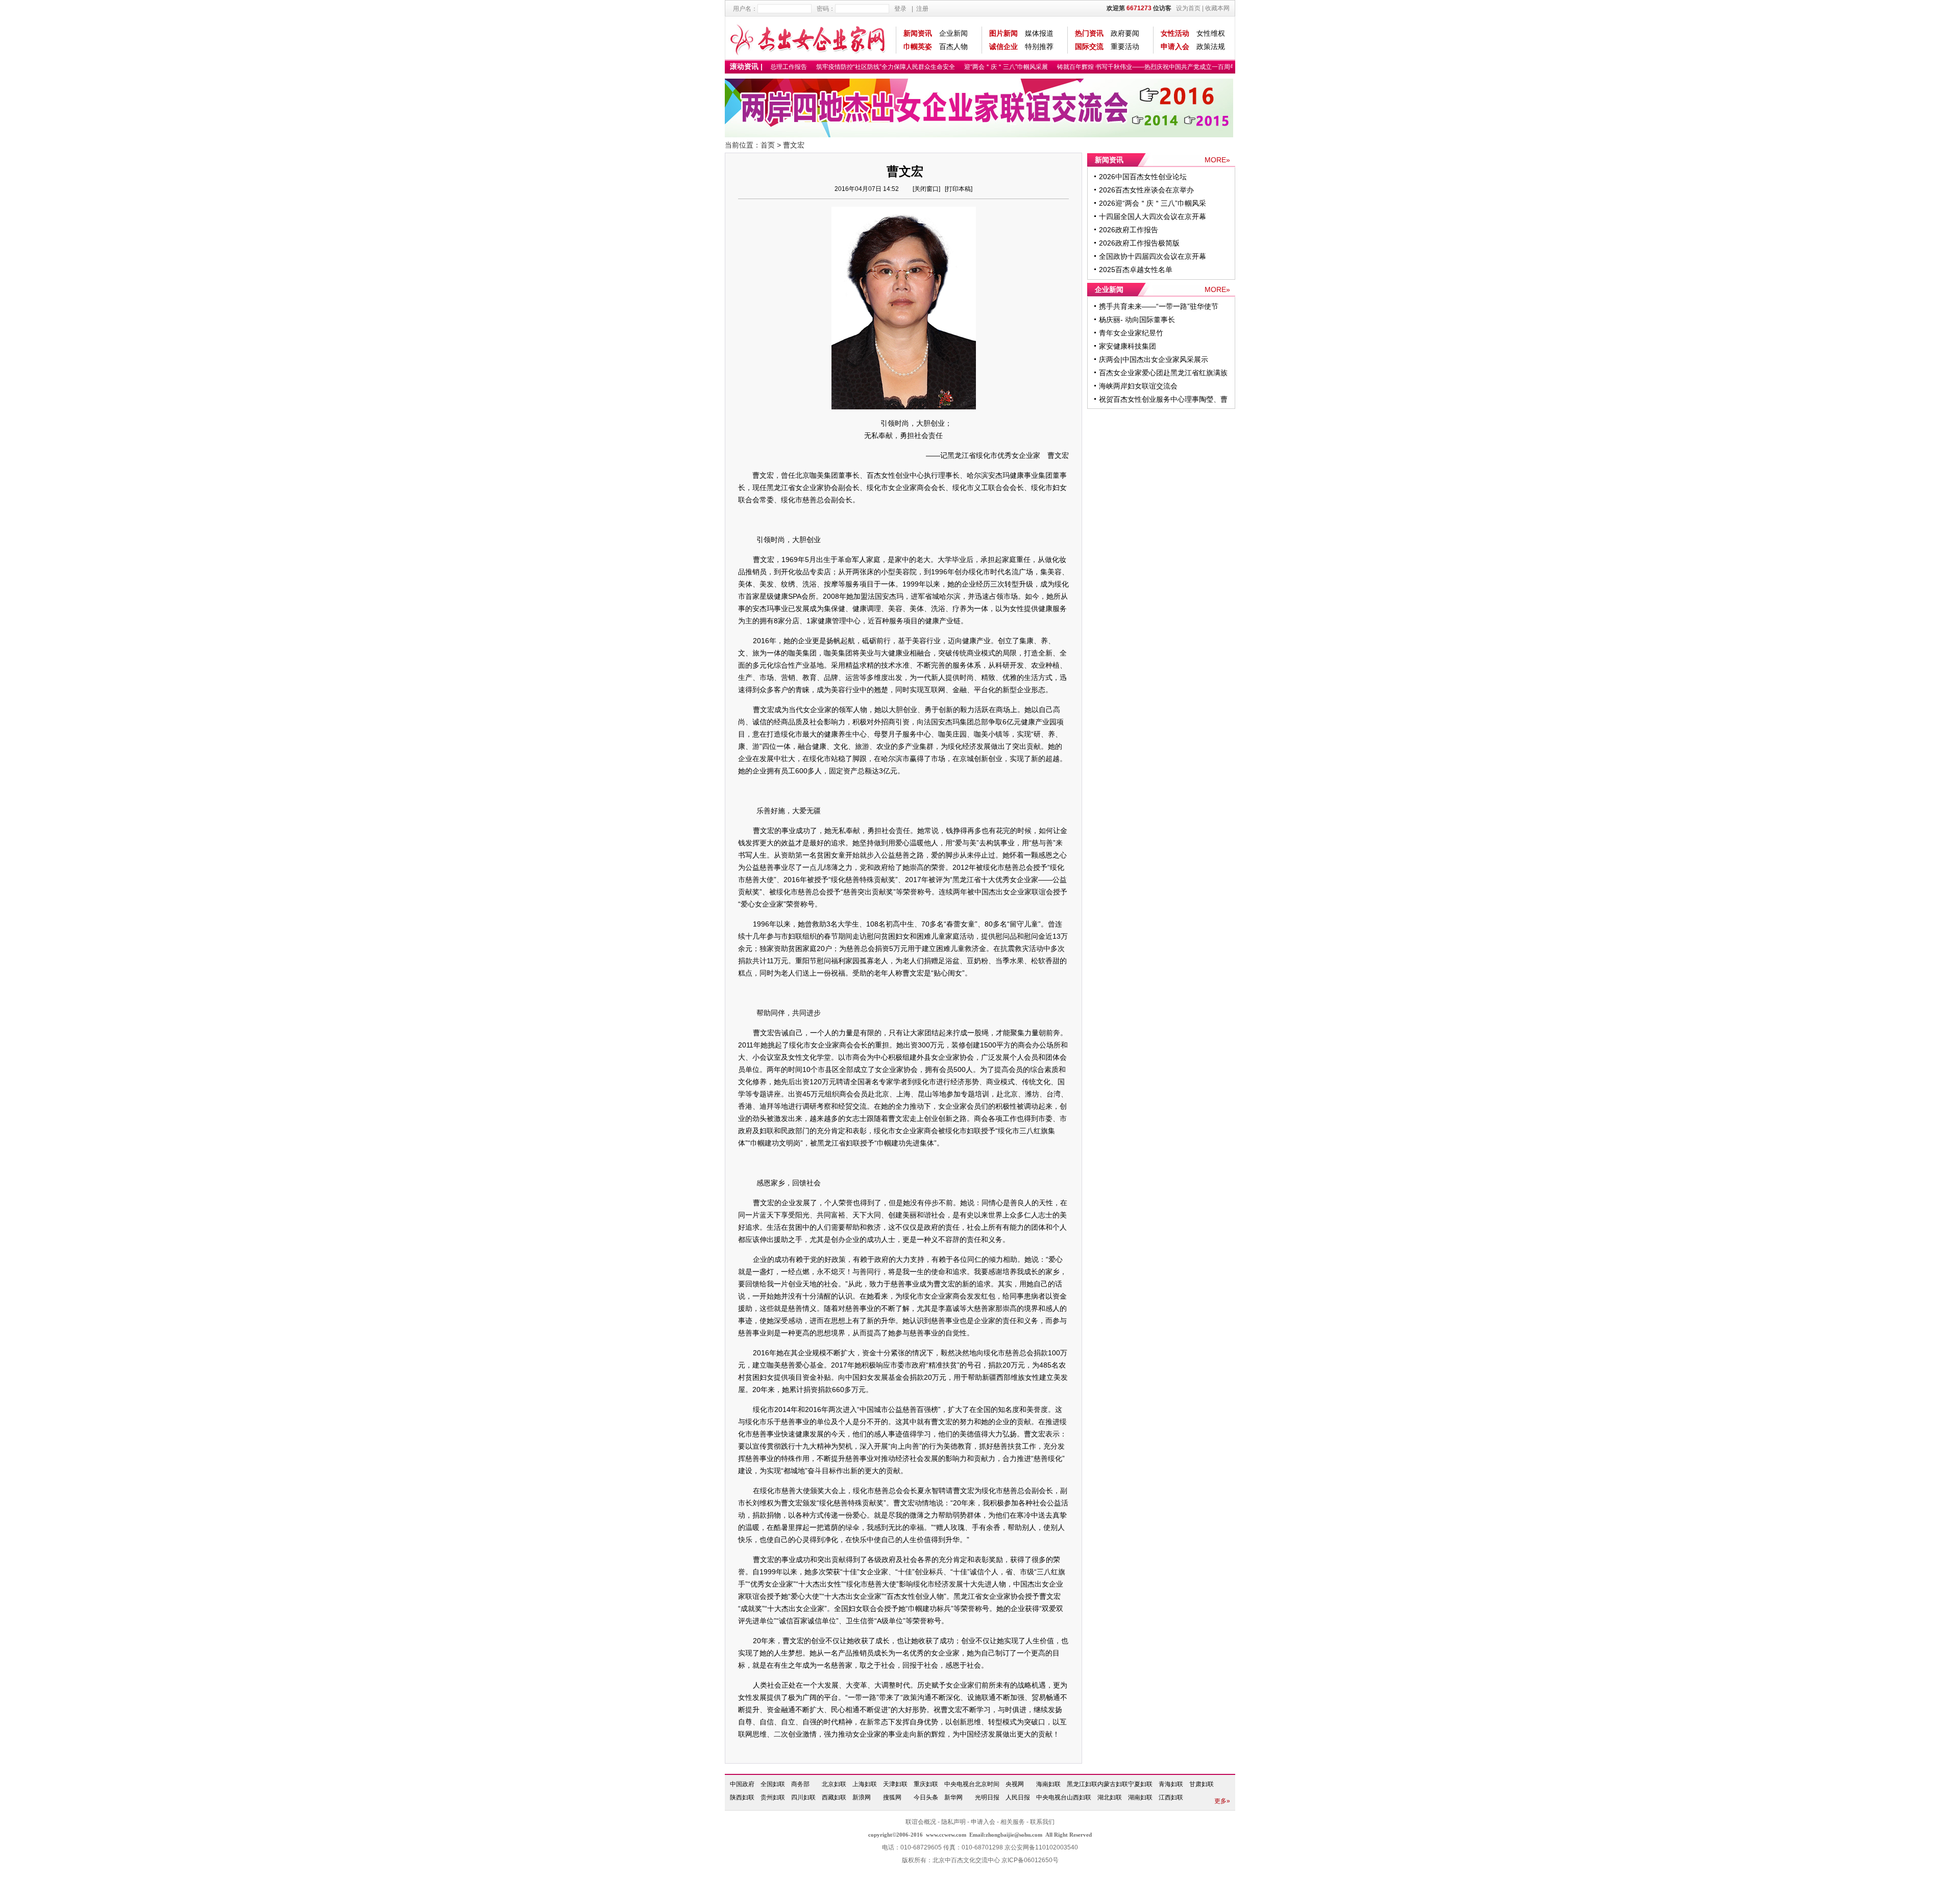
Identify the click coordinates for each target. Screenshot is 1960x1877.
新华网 (953, 1797)
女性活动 (1175, 33)
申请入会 (1175, 46)
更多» (1222, 1801)
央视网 (1015, 1784)
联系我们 (1042, 1822)
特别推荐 (1039, 46)
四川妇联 (803, 1797)
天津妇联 (895, 1784)
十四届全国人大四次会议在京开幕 (1153, 216)
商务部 (800, 1784)
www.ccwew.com (946, 1835)
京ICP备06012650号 (1030, 1860)
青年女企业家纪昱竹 (1131, 333)
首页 (768, 145)
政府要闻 (1125, 33)
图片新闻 (1003, 33)
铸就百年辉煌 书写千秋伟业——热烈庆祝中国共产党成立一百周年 (1121, 67)
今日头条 (926, 1797)
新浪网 (862, 1797)
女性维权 (1211, 33)
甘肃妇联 (1202, 1784)
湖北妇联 (1110, 1797)
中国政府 (742, 1784)
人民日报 (1018, 1797)
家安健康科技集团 (1128, 346)
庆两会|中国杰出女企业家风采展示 (1154, 359)
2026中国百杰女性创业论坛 (1143, 177)
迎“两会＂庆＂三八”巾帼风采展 (980, 67)
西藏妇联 (834, 1797)
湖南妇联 (1140, 1797)
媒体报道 (1039, 33)
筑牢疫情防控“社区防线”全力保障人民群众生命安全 (860, 67)
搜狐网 (892, 1797)
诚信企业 (1003, 46)
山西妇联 (1079, 1797)
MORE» (1217, 160)
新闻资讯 (918, 33)
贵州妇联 (773, 1797)
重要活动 (1125, 46)
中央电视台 (960, 1784)
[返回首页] (808, 38)
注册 (922, 9)
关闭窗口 (926, 189)
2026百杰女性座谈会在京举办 (1146, 190)
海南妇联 (1048, 1784)
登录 (900, 9)
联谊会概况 (921, 1822)
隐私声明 (953, 1822)
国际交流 (1089, 46)
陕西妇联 (742, 1797)
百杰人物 (953, 46)
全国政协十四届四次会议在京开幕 (1153, 256)
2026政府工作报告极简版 (1139, 243)
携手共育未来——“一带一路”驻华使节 (1159, 306)
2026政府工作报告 (1129, 230)
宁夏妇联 (1140, 1784)
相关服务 (1013, 1822)
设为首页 (1188, 8)
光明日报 (987, 1797)
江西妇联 (1171, 1797)
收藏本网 (1217, 8)
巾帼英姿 (918, 46)
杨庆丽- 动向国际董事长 (1137, 320)
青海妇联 (1171, 1784)
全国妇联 (773, 1784)
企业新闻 (953, 33)
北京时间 (987, 1784)
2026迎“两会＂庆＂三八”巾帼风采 (1153, 203)
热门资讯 (1089, 33)
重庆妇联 (926, 1784)
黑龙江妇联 (1082, 1784)
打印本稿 (959, 189)
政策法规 (1211, 46)
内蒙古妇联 (1113, 1784)
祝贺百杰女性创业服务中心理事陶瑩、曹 (1163, 399)
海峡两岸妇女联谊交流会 (1138, 386)
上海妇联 (865, 1784)
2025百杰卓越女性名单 (1136, 270)
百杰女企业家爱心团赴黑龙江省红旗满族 (1163, 373)
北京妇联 (834, 1784)
